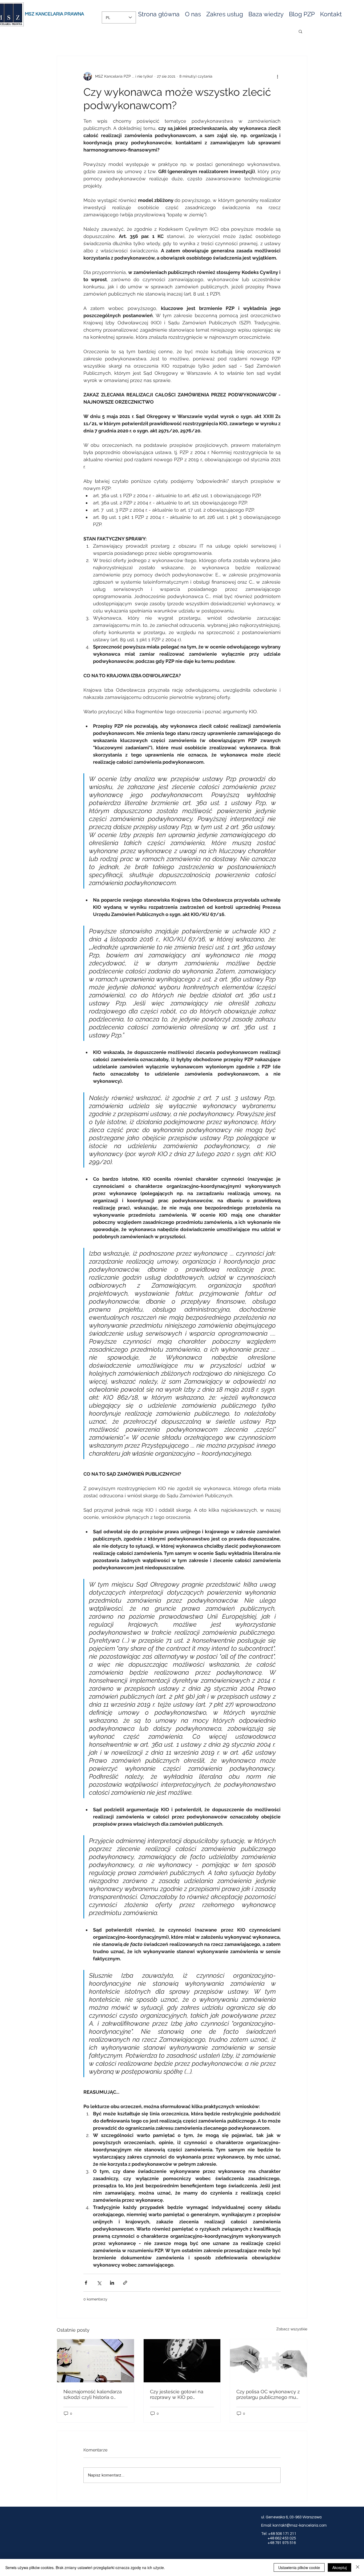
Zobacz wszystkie (292, 2329)
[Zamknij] (358, 2567)
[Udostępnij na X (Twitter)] (99, 2283)
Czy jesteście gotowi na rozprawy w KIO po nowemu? (177, 2394)
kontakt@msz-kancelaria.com (300, 2525)
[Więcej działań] (277, 76)
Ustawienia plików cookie (299, 2567)
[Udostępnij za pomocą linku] (125, 2283)
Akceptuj (339, 2567)
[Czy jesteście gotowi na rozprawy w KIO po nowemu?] (182, 2361)
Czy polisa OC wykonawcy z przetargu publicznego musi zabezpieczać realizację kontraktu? (268, 2394)
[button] (266, 14)
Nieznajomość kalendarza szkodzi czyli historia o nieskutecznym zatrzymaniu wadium (95, 2394)
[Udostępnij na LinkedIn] (112, 2283)
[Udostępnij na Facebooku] (86, 2283)
